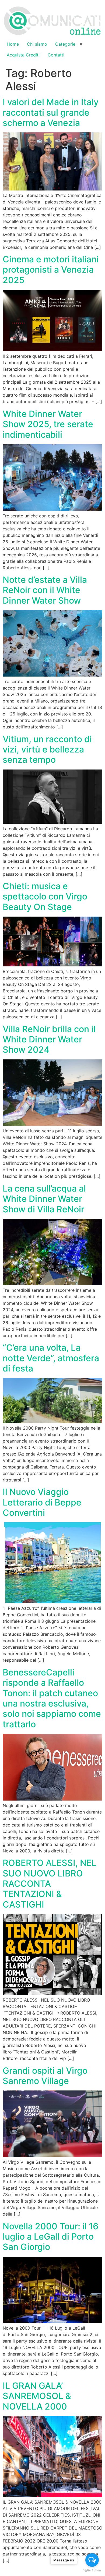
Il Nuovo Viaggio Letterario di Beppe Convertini (42, 1502)
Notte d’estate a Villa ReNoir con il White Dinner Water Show (45, 590)
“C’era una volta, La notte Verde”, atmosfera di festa (51, 1358)
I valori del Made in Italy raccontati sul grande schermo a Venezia (51, 112)
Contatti (56, 55)
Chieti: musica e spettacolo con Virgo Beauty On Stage (45, 896)
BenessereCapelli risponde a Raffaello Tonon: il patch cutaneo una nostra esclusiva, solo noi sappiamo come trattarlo (52, 1698)
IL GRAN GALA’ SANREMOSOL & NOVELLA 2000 (37, 2396)
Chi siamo (37, 44)
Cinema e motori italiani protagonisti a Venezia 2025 (51, 270)
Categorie (65, 44)
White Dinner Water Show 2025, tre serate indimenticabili (48, 424)
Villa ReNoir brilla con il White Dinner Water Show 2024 (49, 1039)
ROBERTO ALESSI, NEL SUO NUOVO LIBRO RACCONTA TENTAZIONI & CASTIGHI (50, 1884)
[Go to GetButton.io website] (92, 2570)
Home (13, 44)
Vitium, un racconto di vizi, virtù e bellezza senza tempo (47, 750)
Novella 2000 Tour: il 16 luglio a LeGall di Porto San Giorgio (50, 2237)
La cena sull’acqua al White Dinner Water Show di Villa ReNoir (44, 1199)
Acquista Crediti (23, 55)
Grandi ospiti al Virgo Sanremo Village (45, 2076)
